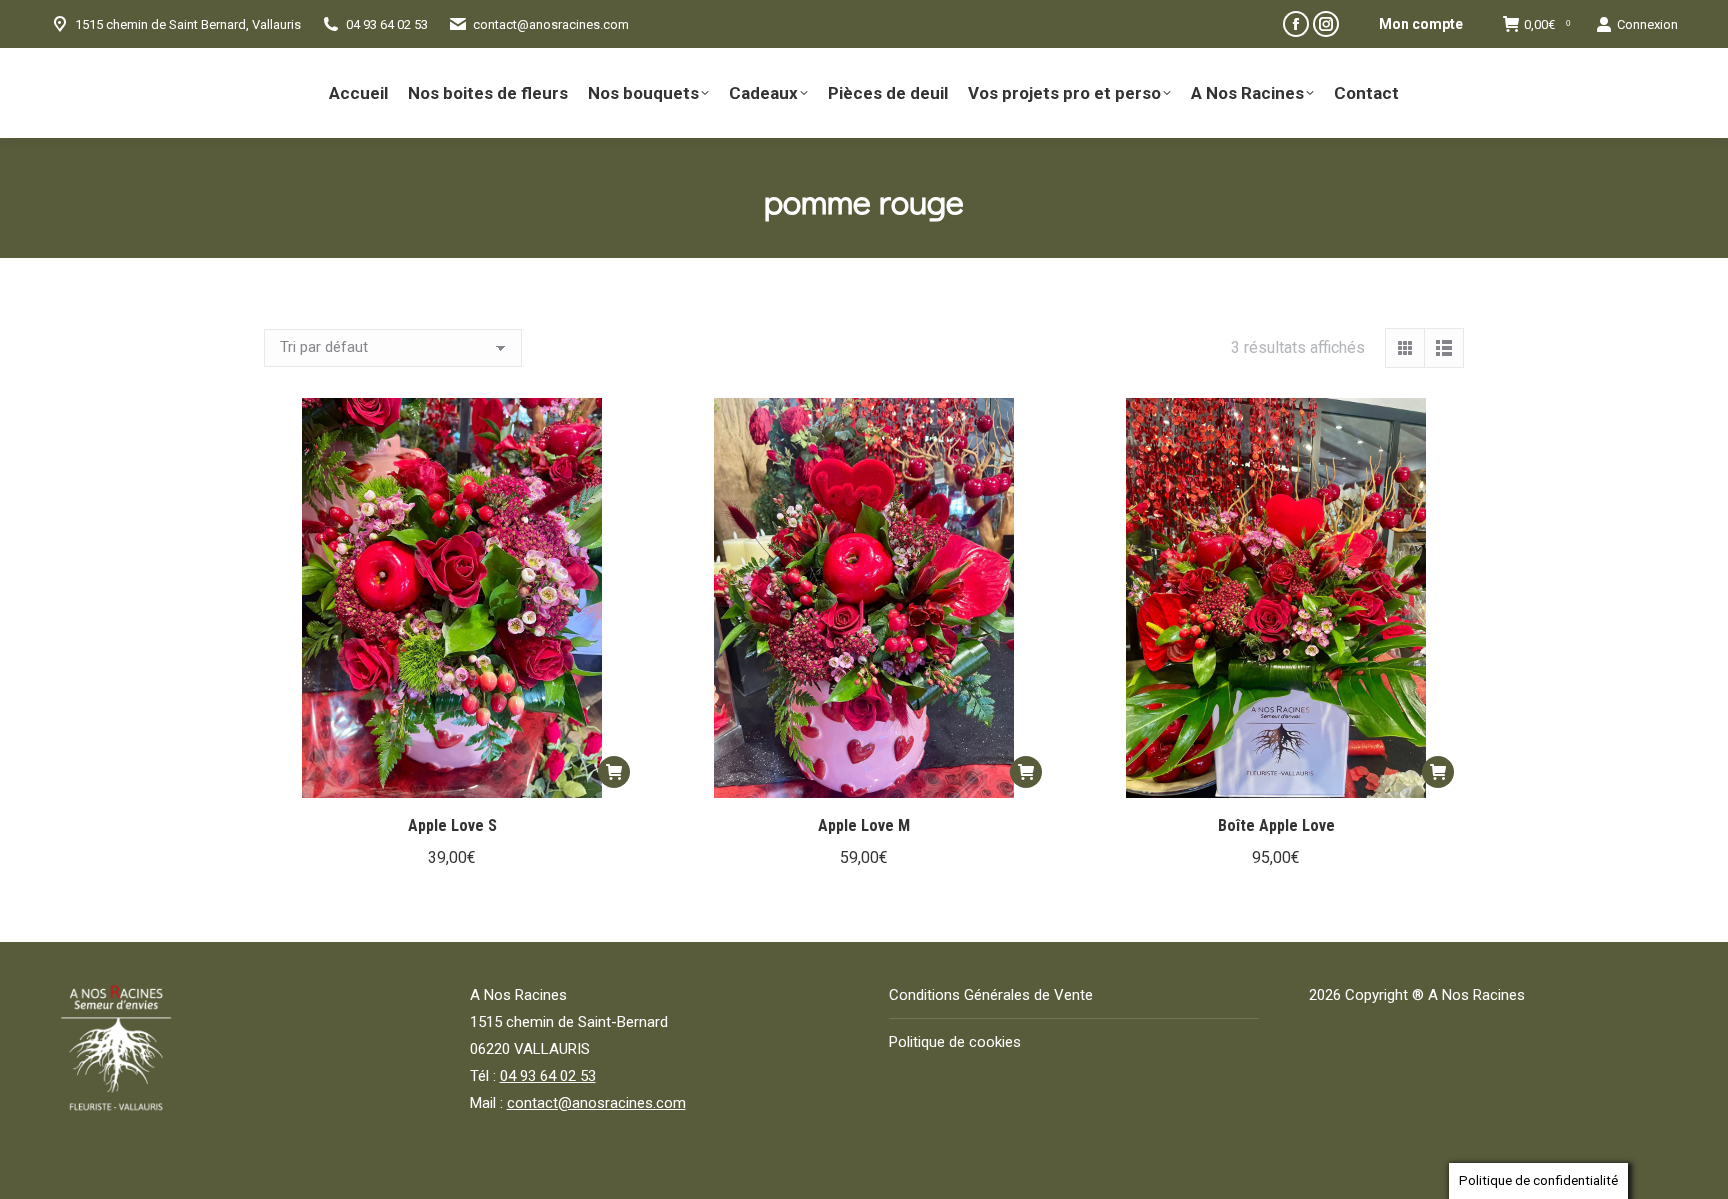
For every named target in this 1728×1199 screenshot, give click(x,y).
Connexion (1647, 24)
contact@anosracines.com (551, 24)
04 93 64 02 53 (548, 1076)
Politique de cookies (955, 1042)
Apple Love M (864, 825)
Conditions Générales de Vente (991, 995)
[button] (614, 772)
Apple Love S (452, 825)
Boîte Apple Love (1276, 825)
